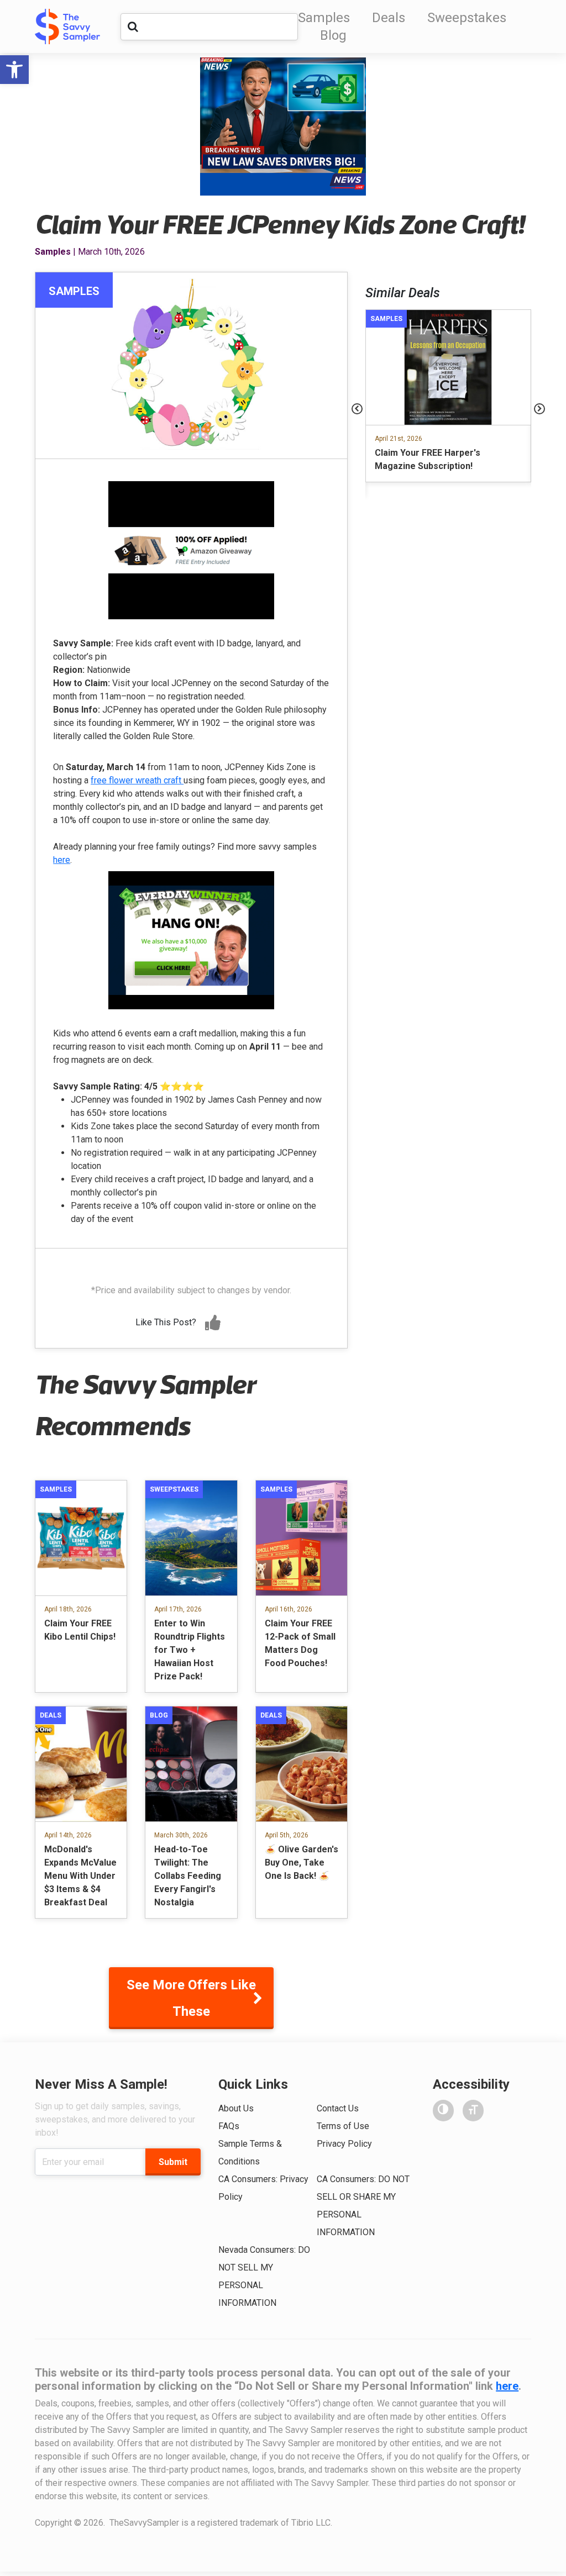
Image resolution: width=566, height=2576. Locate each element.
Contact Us (338, 2108)
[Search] (133, 27)
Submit (173, 2162)
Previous (357, 409)
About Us (236, 2108)
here (62, 860)
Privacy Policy (344, 2144)
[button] (14, 70)
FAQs (229, 2126)
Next (539, 409)
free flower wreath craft (137, 780)
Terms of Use (343, 2126)
